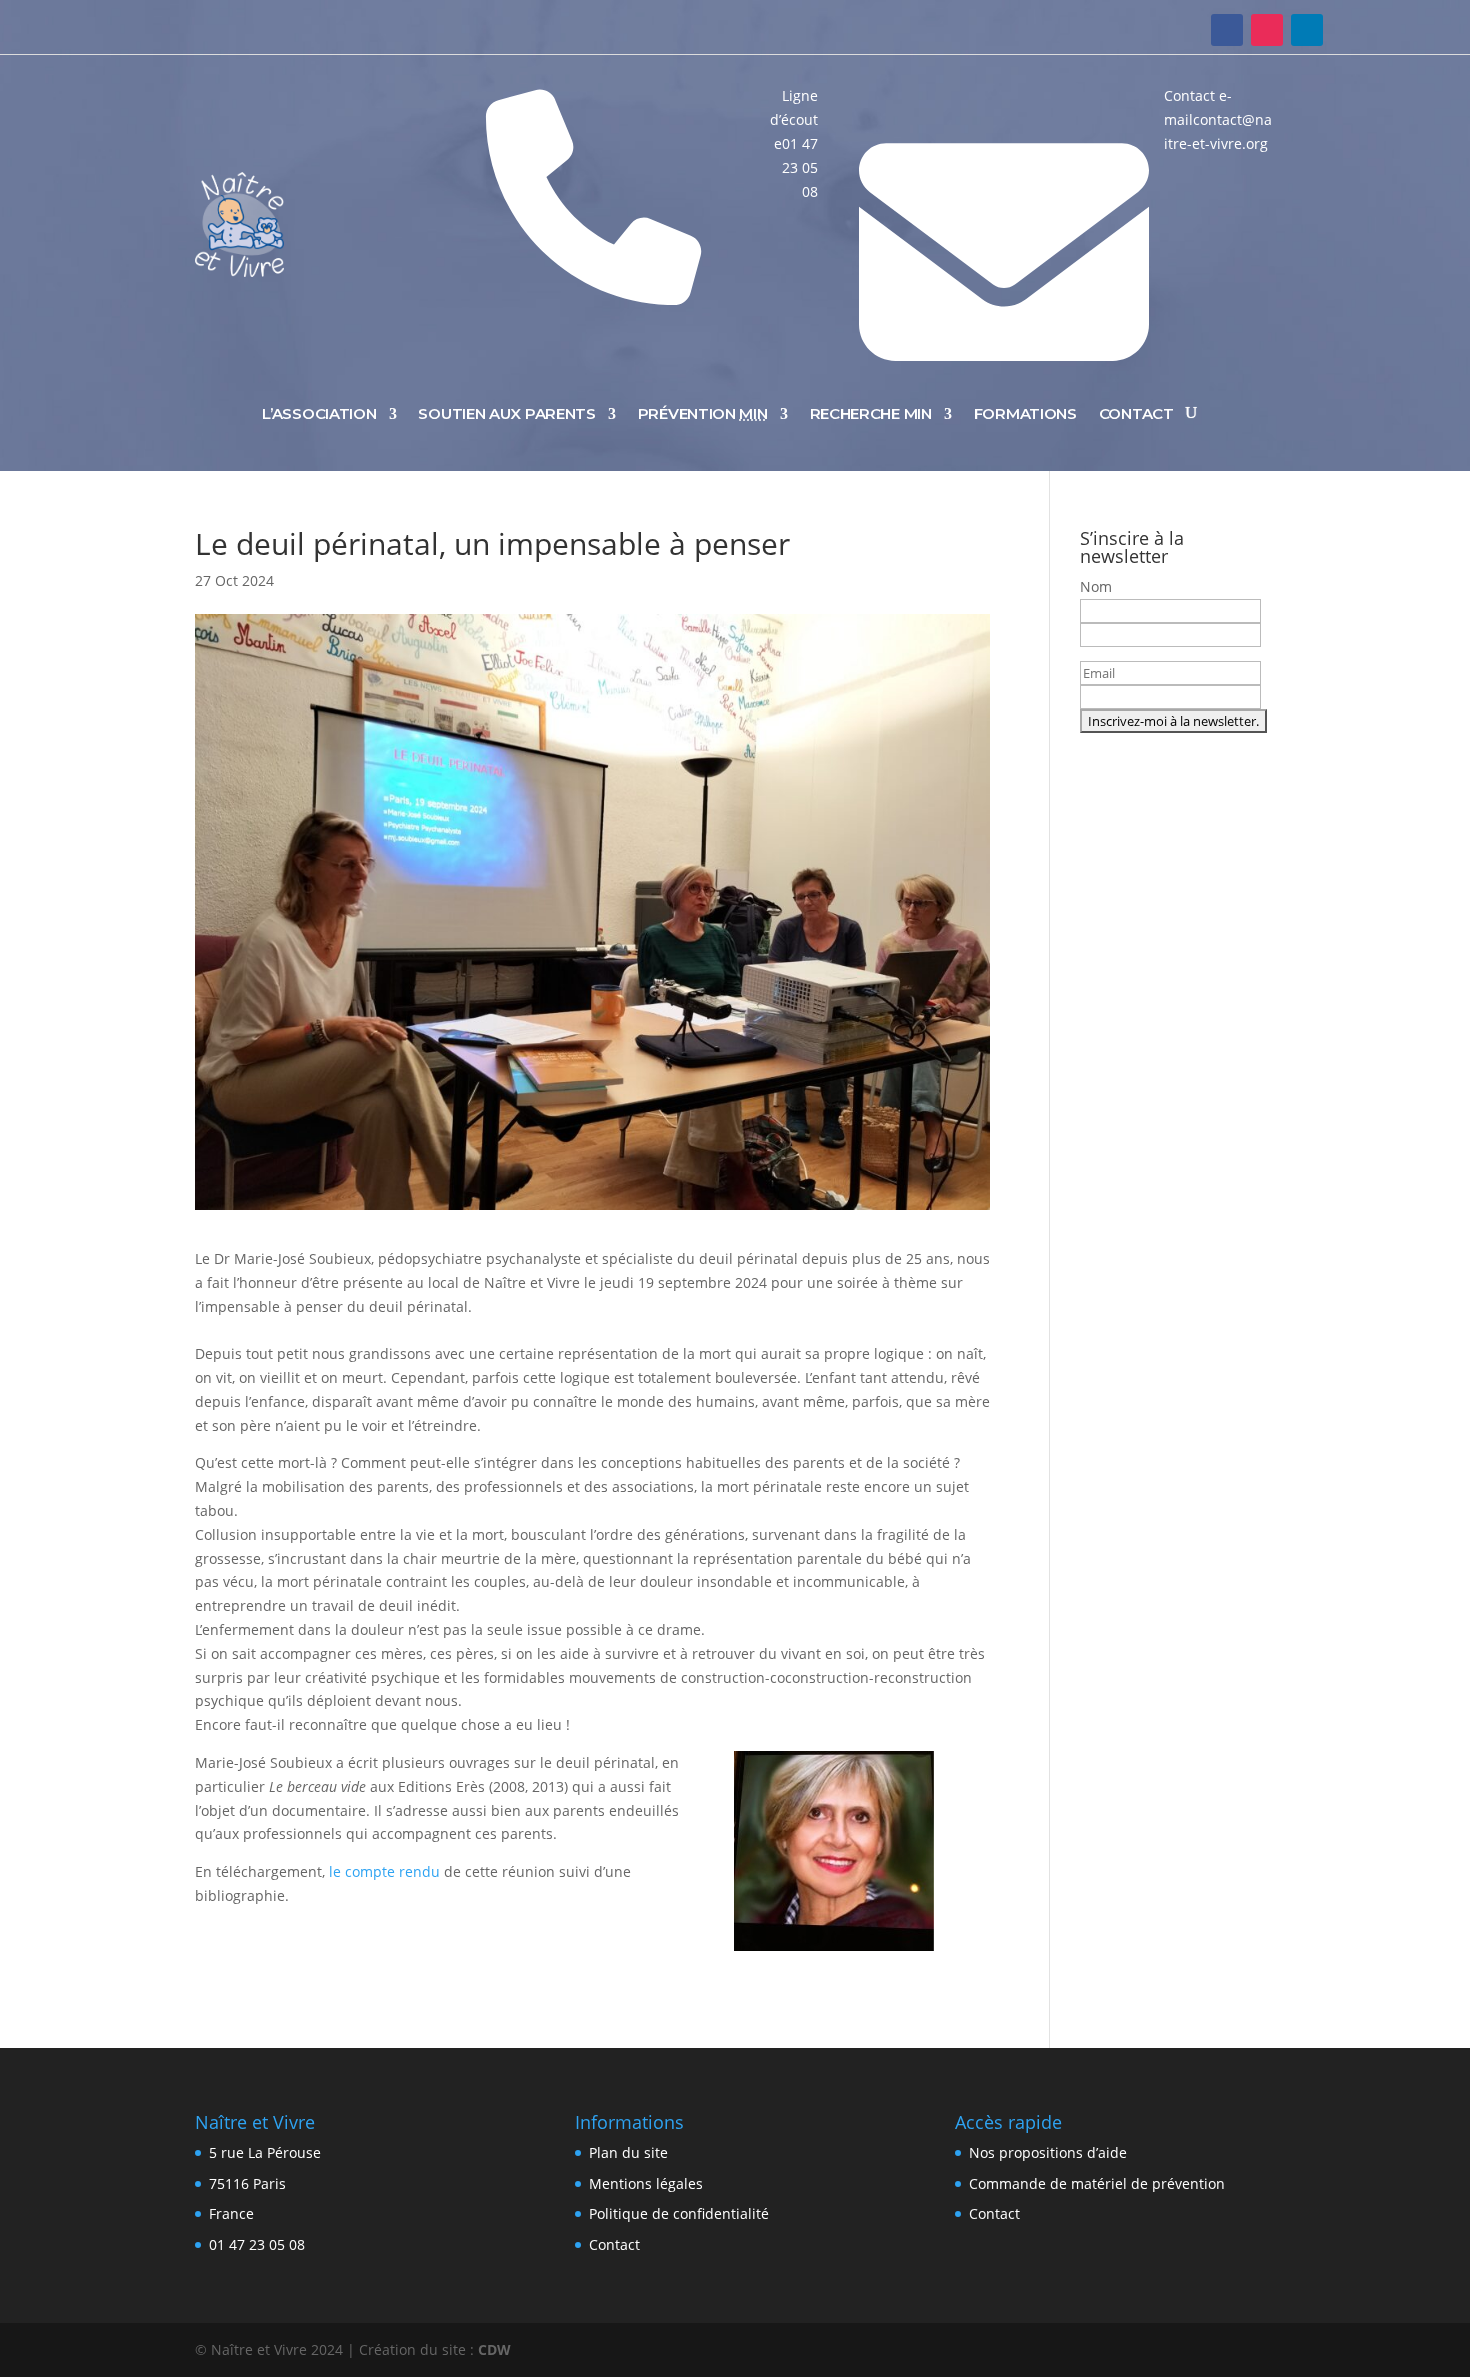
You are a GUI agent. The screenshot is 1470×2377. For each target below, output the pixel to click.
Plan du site (628, 2152)
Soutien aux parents (506, 413)
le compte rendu (384, 1871)
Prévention (703, 413)
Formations (1025, 413)
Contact (1136, 413)
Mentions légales (646, 2183)
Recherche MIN (871, 413)
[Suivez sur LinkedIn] (1307, 30)
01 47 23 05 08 (257, 2244)
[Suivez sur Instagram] (1267, 30)
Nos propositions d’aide (1048, 2152)
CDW (494, 2349)
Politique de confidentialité (679, 2213)
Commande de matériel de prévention (1097, 2183)
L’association (319, 413)
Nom (1096, 586)
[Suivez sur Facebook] (1227, 30)
